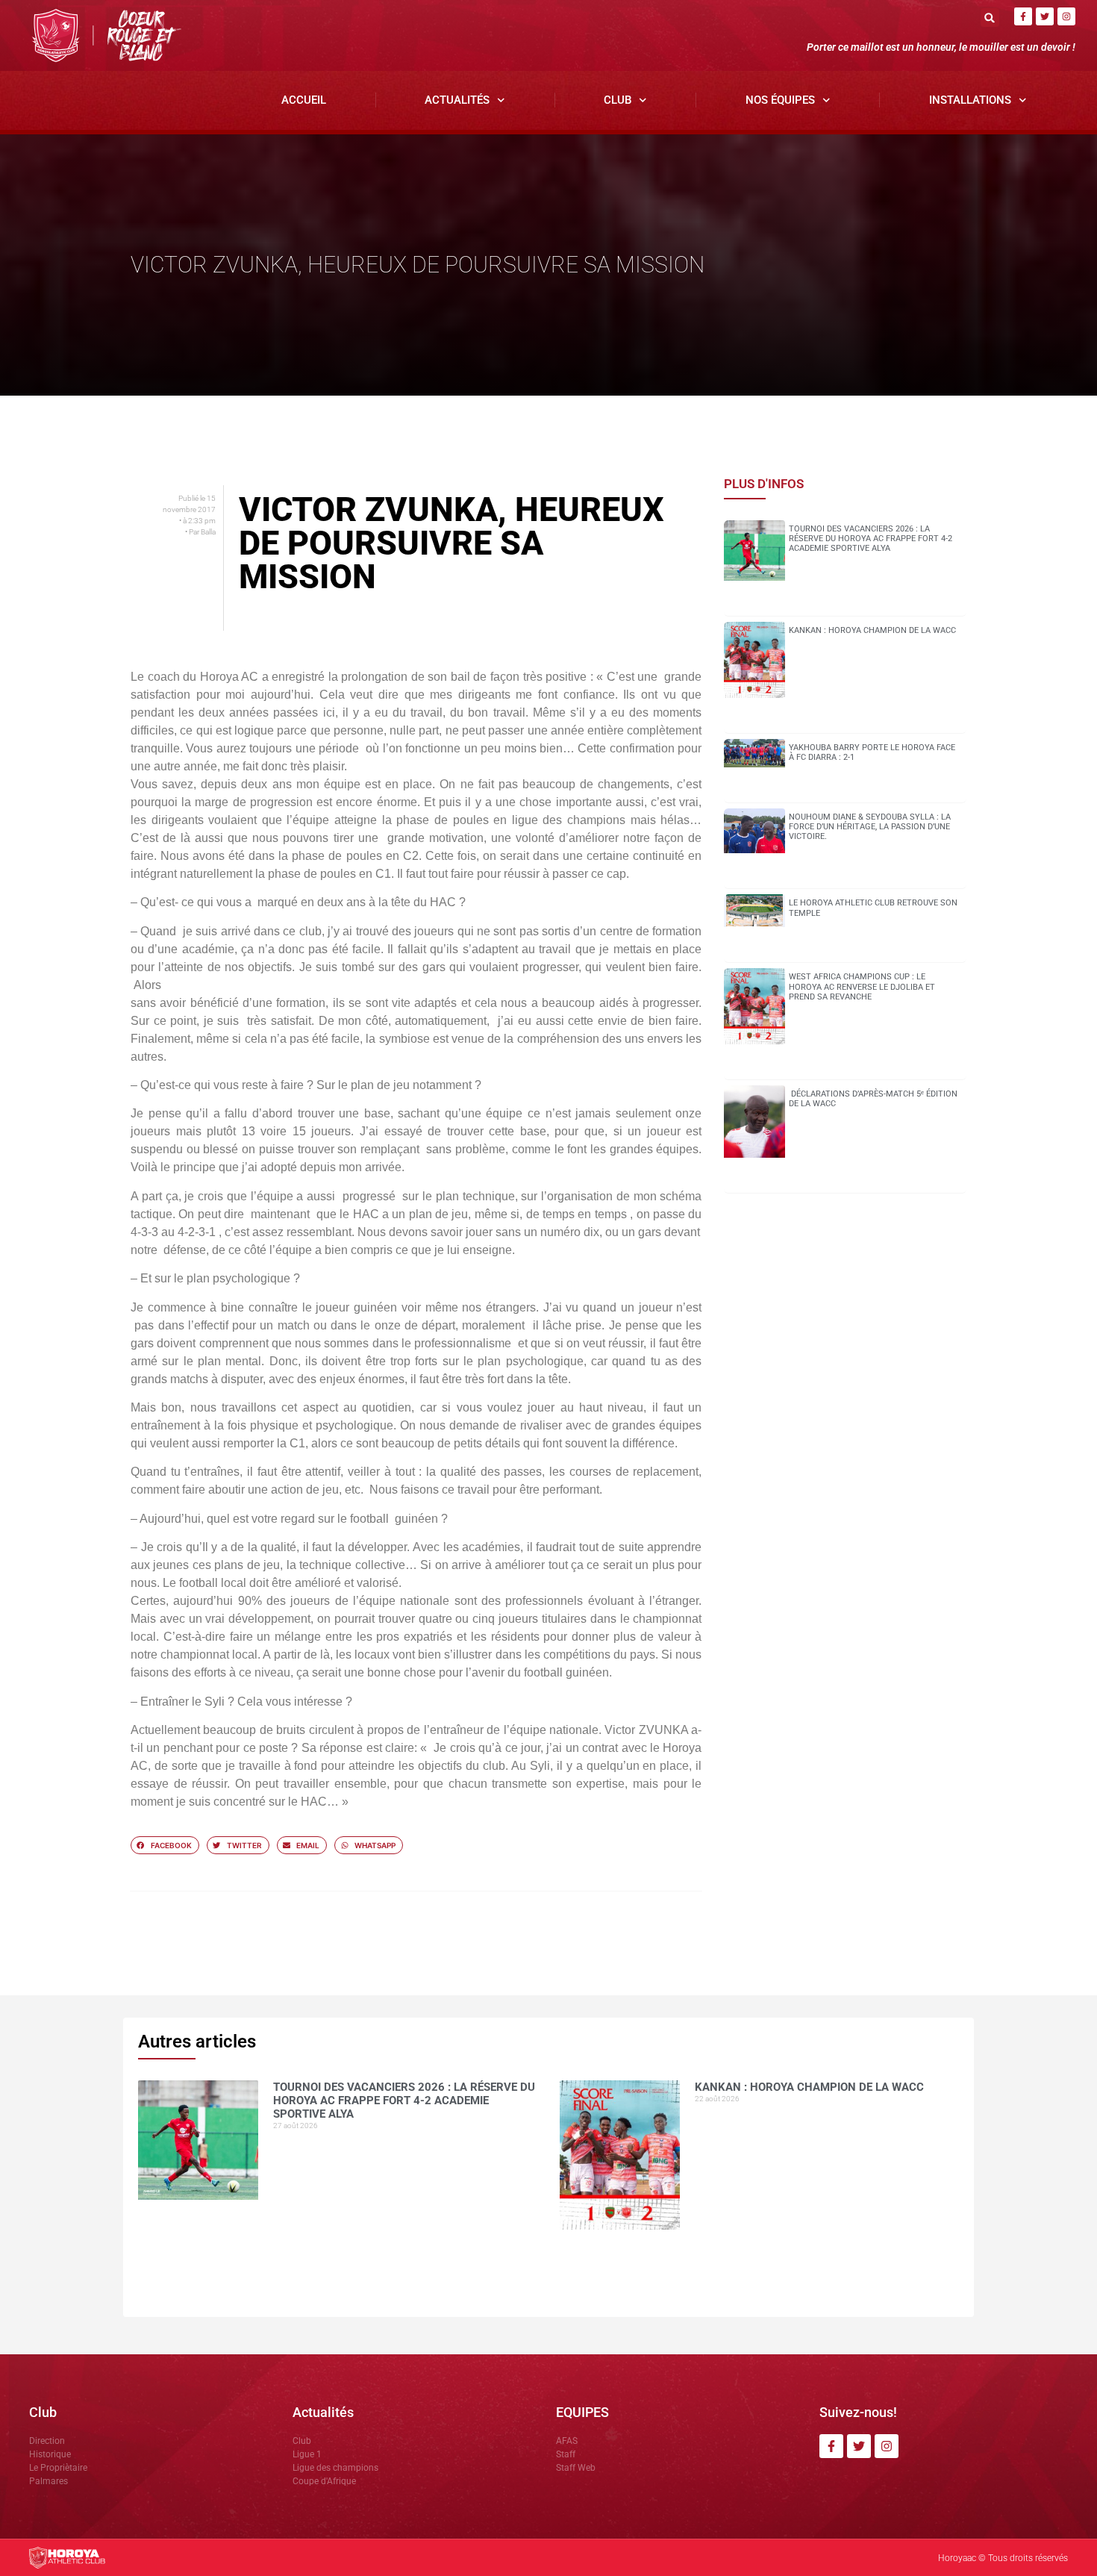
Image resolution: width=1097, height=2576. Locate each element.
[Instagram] (1066, 16)
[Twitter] (1045, 16)
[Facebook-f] (1023, 16)
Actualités (457, 100)
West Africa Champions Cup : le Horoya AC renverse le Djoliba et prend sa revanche (862, 986)
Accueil (304, 100)
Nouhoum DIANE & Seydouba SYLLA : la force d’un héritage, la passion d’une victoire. (870, 827)
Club (618, 100)
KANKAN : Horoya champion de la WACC (872, 630)
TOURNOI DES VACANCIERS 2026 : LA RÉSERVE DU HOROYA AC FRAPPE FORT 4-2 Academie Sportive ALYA (871, 539)
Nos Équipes (780, 100)
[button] (990, 18)
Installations (970, 100)
